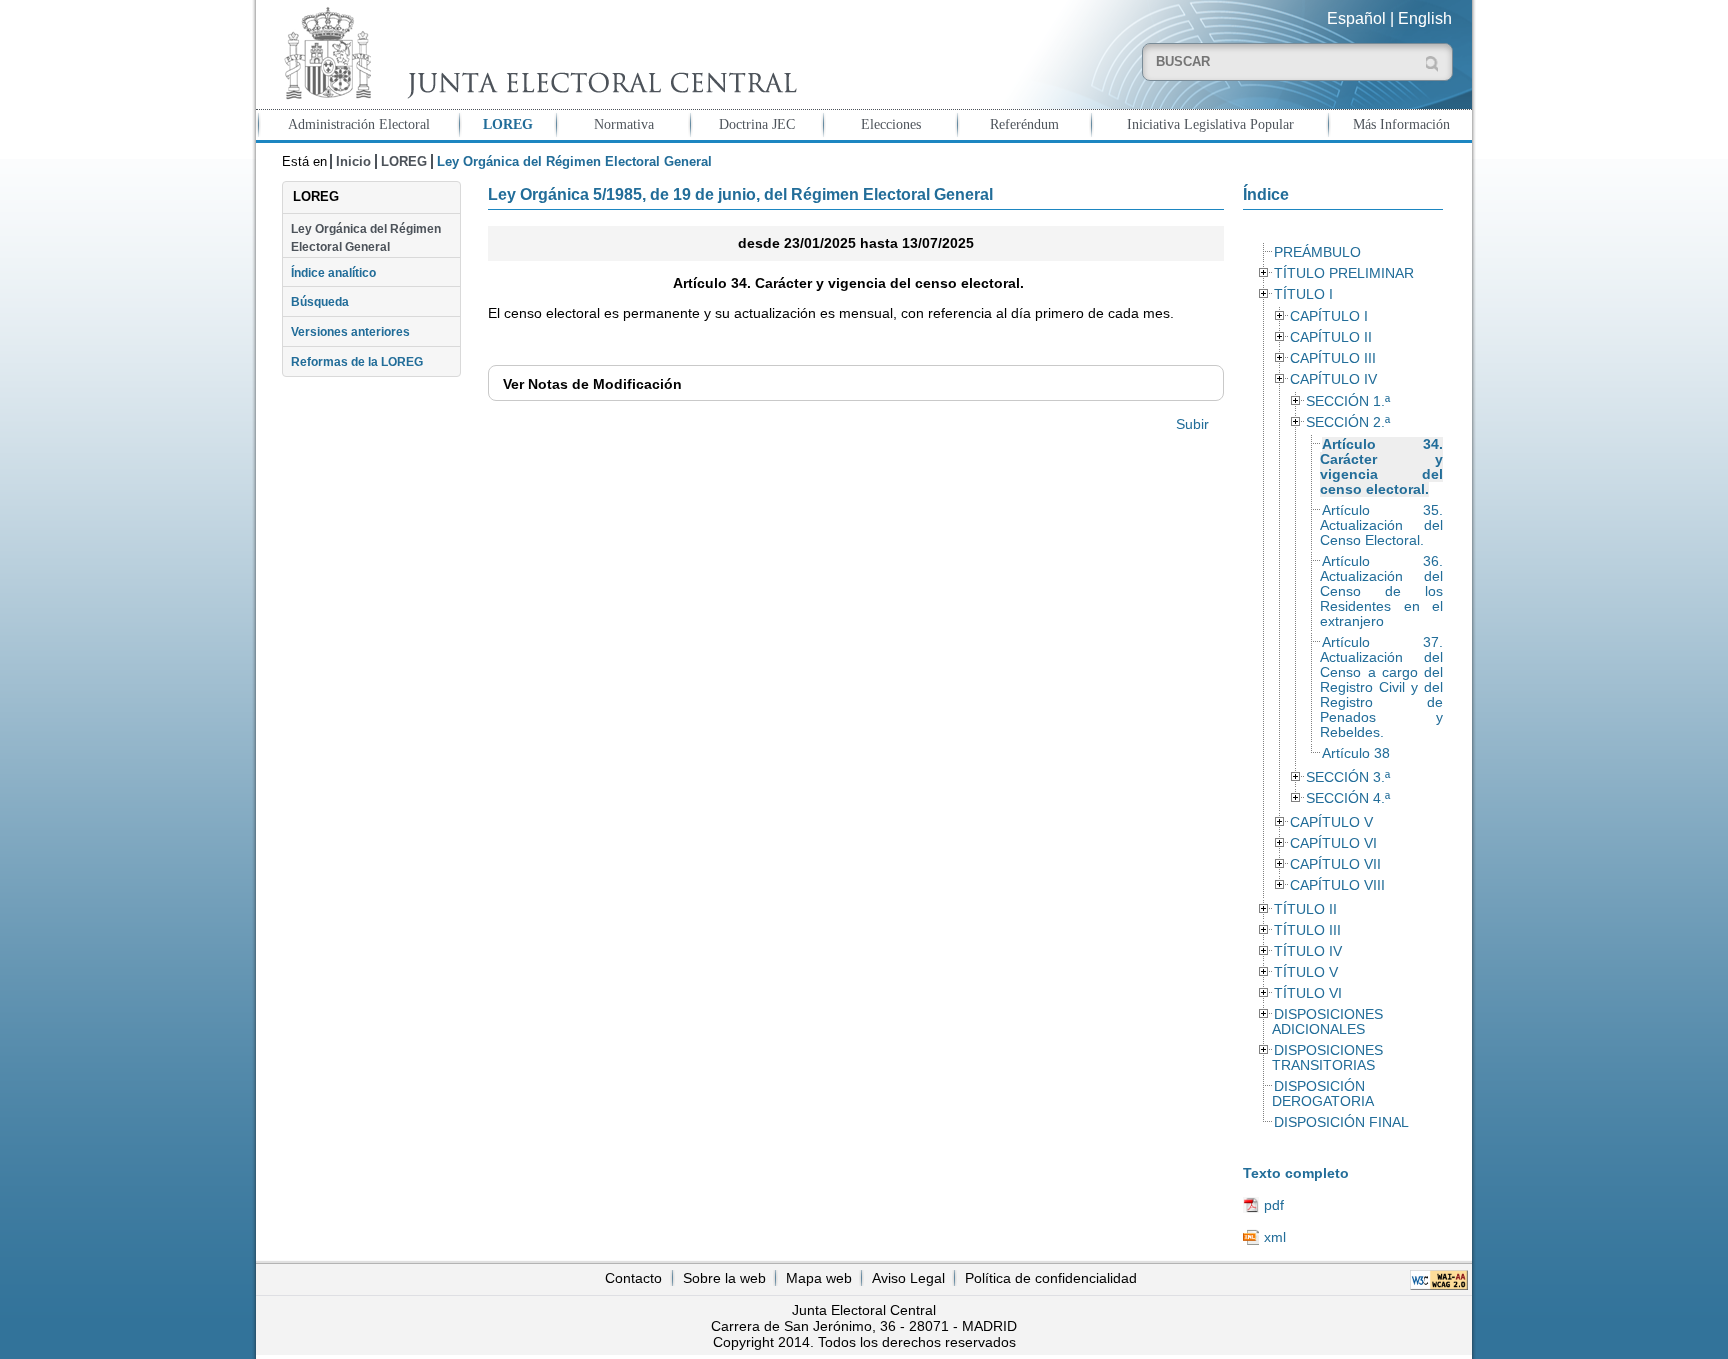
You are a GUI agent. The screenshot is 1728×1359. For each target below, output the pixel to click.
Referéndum (1024, 124)
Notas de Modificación (592, 384)
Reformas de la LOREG (357, 362)
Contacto (633, 1278)
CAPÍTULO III (1333, 358)
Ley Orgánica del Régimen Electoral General (366, 238)
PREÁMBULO (1317, 252)
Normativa (624, 124)
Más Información (1401, 124)
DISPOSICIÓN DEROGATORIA (1323, 1094)
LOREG (508, 124)
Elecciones (891, 124)
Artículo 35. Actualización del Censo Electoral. (1381, 525)
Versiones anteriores (350, 332)
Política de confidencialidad (1051, 1278)
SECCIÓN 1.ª (1348, 401)
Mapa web (819, 1278)
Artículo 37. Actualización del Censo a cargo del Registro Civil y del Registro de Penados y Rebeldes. (1381, 687)
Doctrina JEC (757, 124)
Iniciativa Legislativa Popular (1210, 124)
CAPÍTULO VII (1335, 864)
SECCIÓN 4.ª (1348, 798)
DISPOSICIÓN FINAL (1341, 1122)
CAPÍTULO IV (1333, 379)
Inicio (353, 161)
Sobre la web (724, 1278)
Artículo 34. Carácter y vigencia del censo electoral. (1381, 467)
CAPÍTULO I (1329, 316)
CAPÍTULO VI (1333, 843)
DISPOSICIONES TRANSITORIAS (1327, 1058)
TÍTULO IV (1308, 951)
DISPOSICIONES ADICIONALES (1327, 1022)
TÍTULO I (1303, 294)
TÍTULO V (1306, 972)
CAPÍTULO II (1331, 337)
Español (1356, 18)
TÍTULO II (1305, 909)
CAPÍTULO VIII (1337, 885)
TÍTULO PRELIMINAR (1344, 273)
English (1425, 18)
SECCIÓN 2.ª (1348, 422)
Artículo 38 (1356, 753)
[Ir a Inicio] (536, 53)
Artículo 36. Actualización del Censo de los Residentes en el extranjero (1381, 591)
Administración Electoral (359, 124)
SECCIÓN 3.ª (1348, 777)
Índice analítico (333, 273)
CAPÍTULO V (1331, 822)
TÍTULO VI (1308, 993)
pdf (1274, 1205)
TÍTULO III (1307, 930)
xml (1275, 1237)
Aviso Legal (908, 1278)
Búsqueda (320, 302)
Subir (1192, 424)
